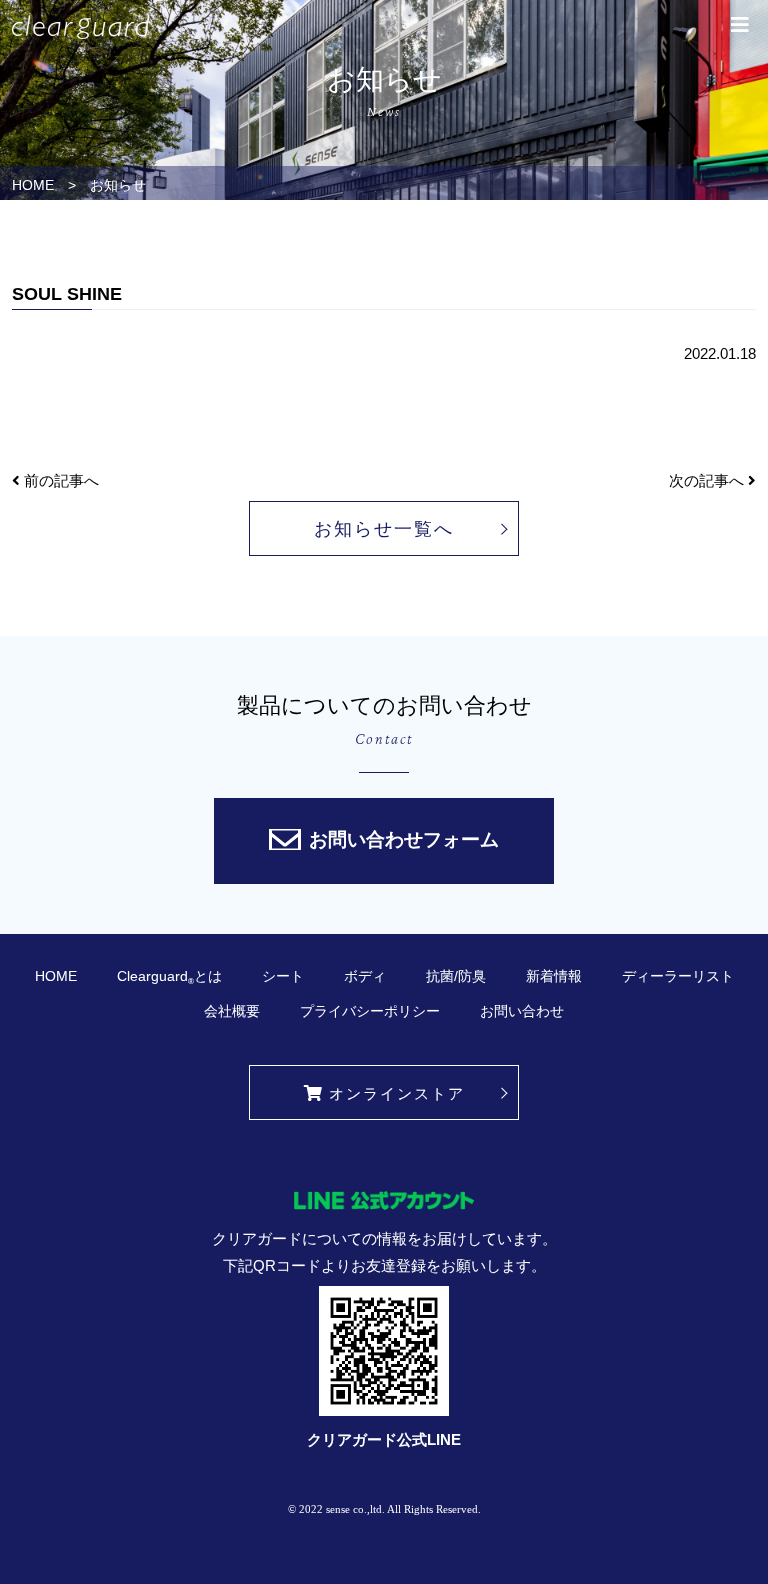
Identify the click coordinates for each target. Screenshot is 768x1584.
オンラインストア (397, 1093)
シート (283, 976)
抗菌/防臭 (456, 976)
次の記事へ (708, 480)
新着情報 (554, 976)
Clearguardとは (169, 977)
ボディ (365, 976)
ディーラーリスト (678, 976)
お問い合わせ (522, 1011)
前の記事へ (59, 480)
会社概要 (232, 1011)
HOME (33, 185)
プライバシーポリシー (370, 1011)
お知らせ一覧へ (384, 529)
